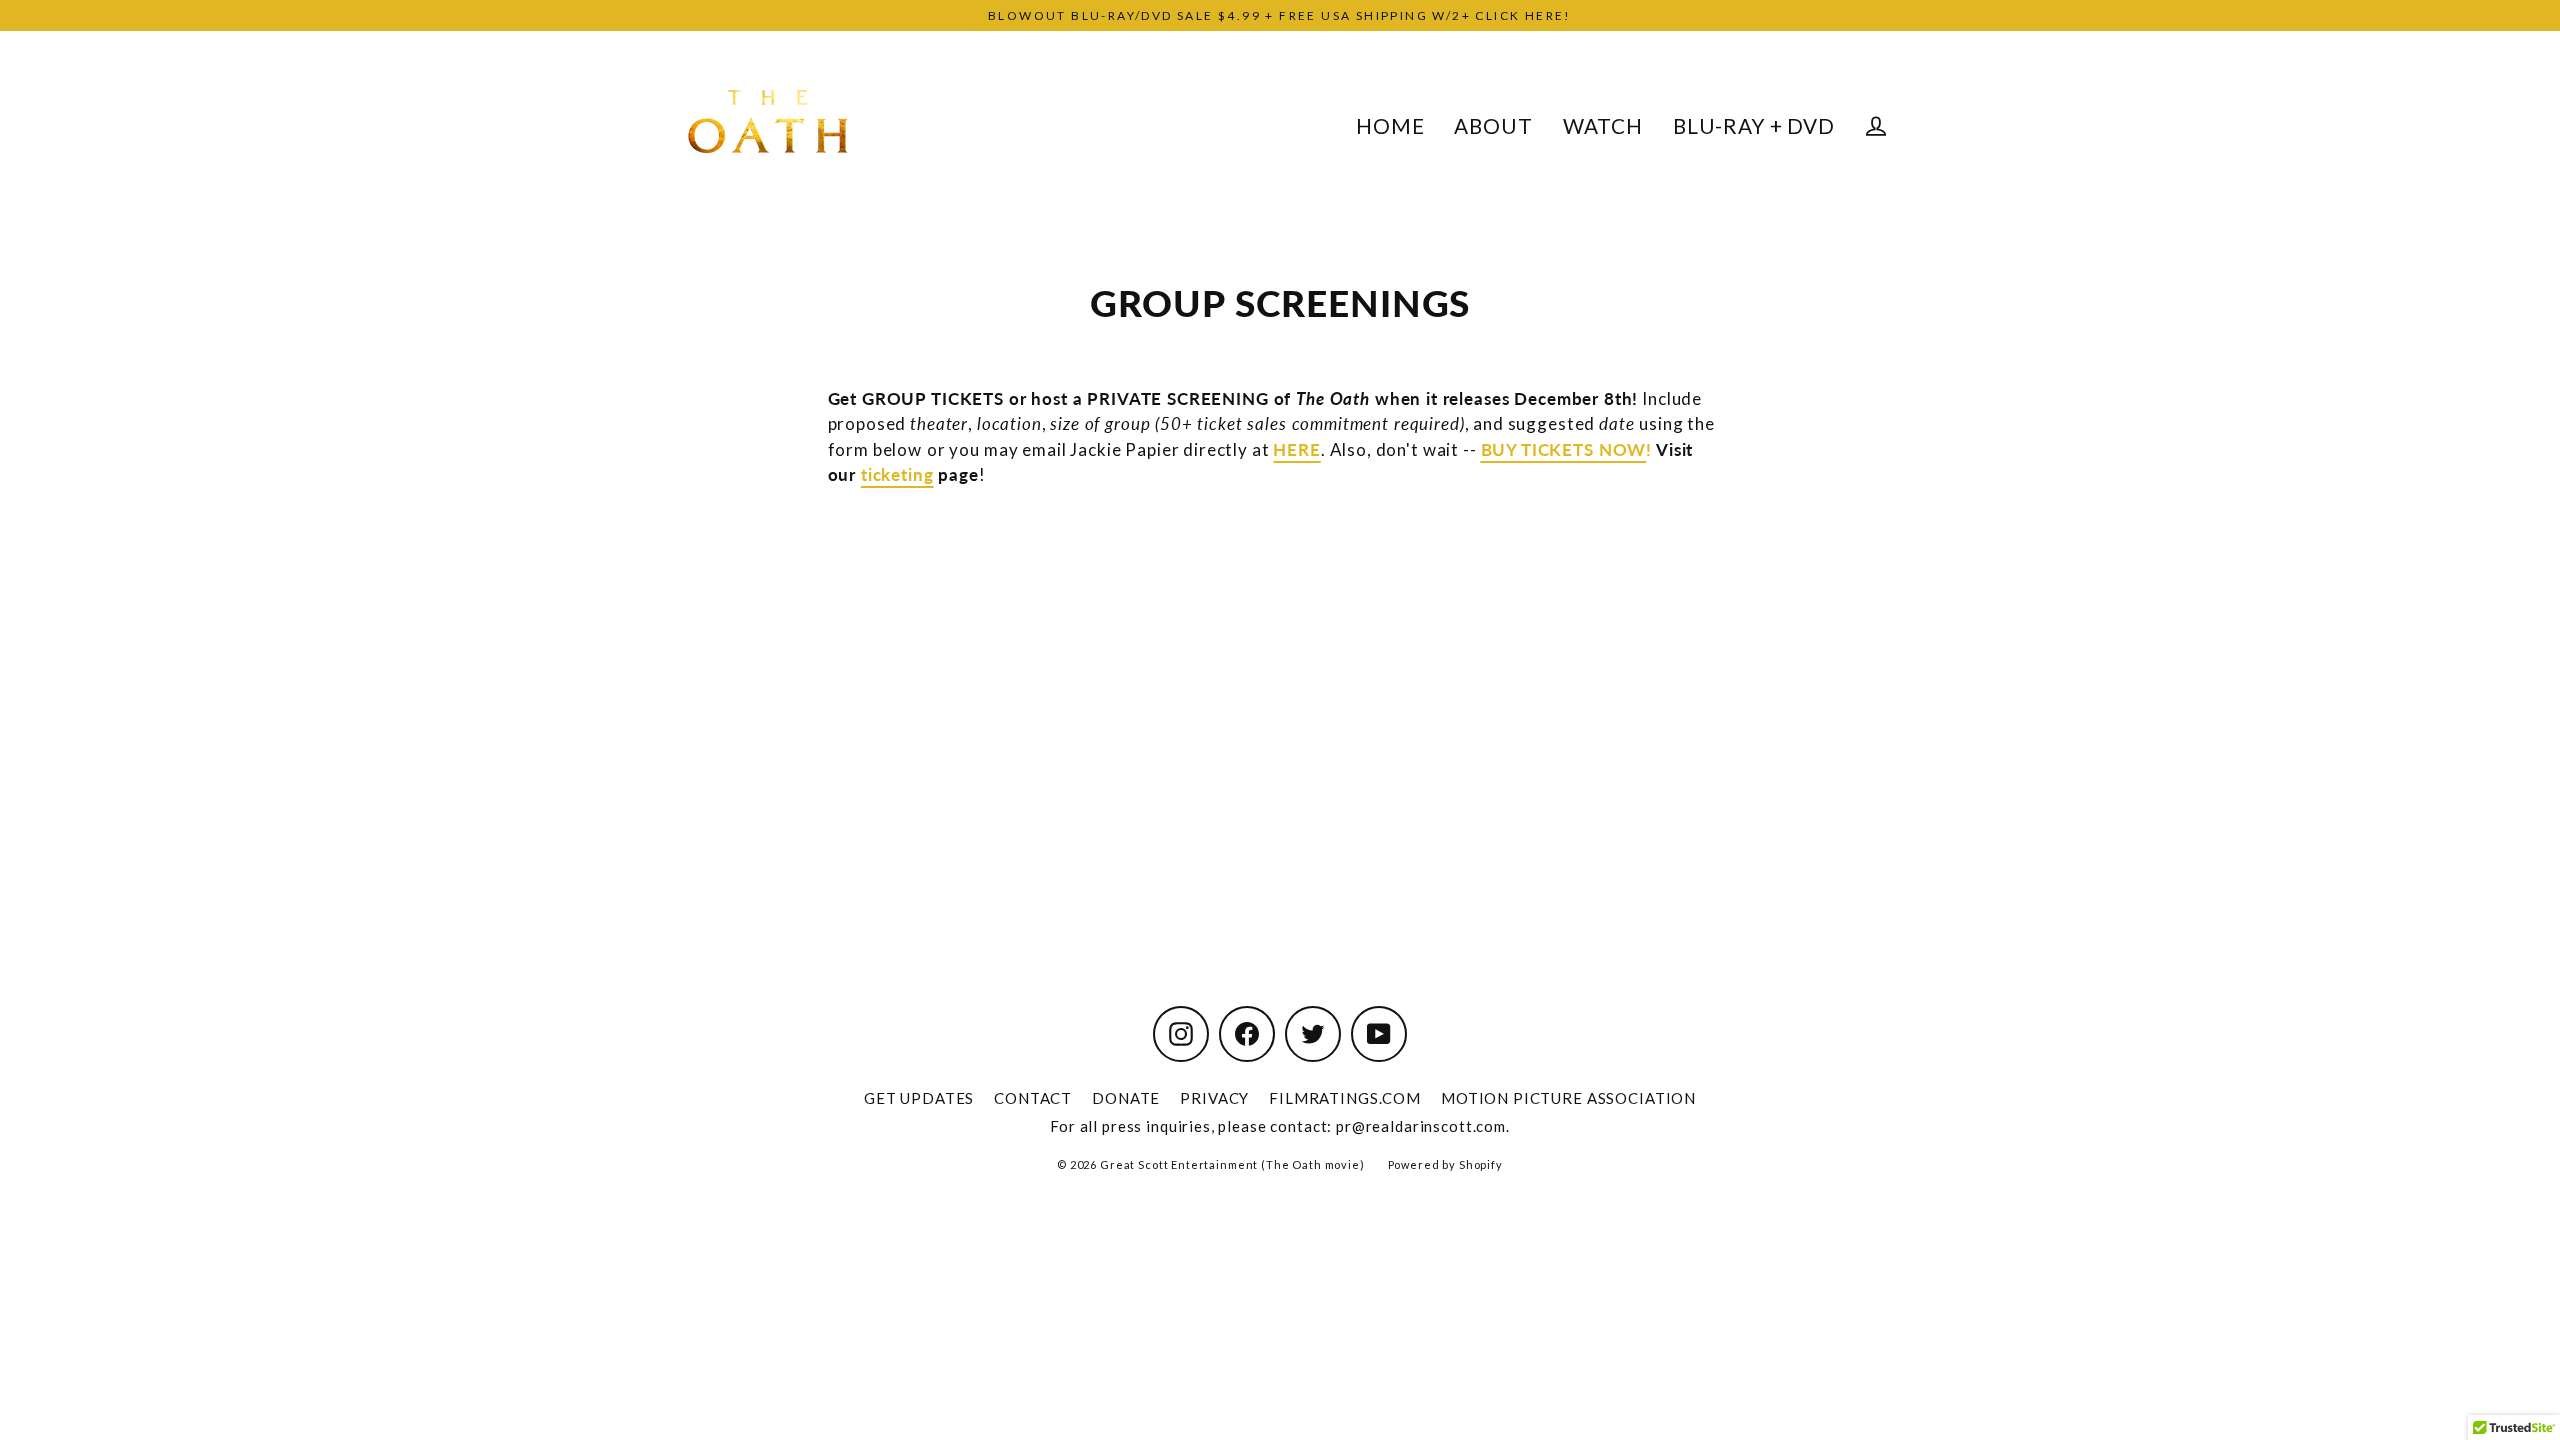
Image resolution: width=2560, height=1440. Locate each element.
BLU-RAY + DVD (1754, 126)
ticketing (897, 474)
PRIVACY (1214, 1098)
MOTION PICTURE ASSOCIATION (1568, 1098)
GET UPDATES (919, 1098)
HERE (1296, 449)
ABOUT (1493, 126)
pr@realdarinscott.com (1421, 1126)
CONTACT (1033, 1098)
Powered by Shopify (1445, 1164)
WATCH (1603, 126)
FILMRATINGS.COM (1345, 1098)
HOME (1390, 126)
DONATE (1126, 1098)
